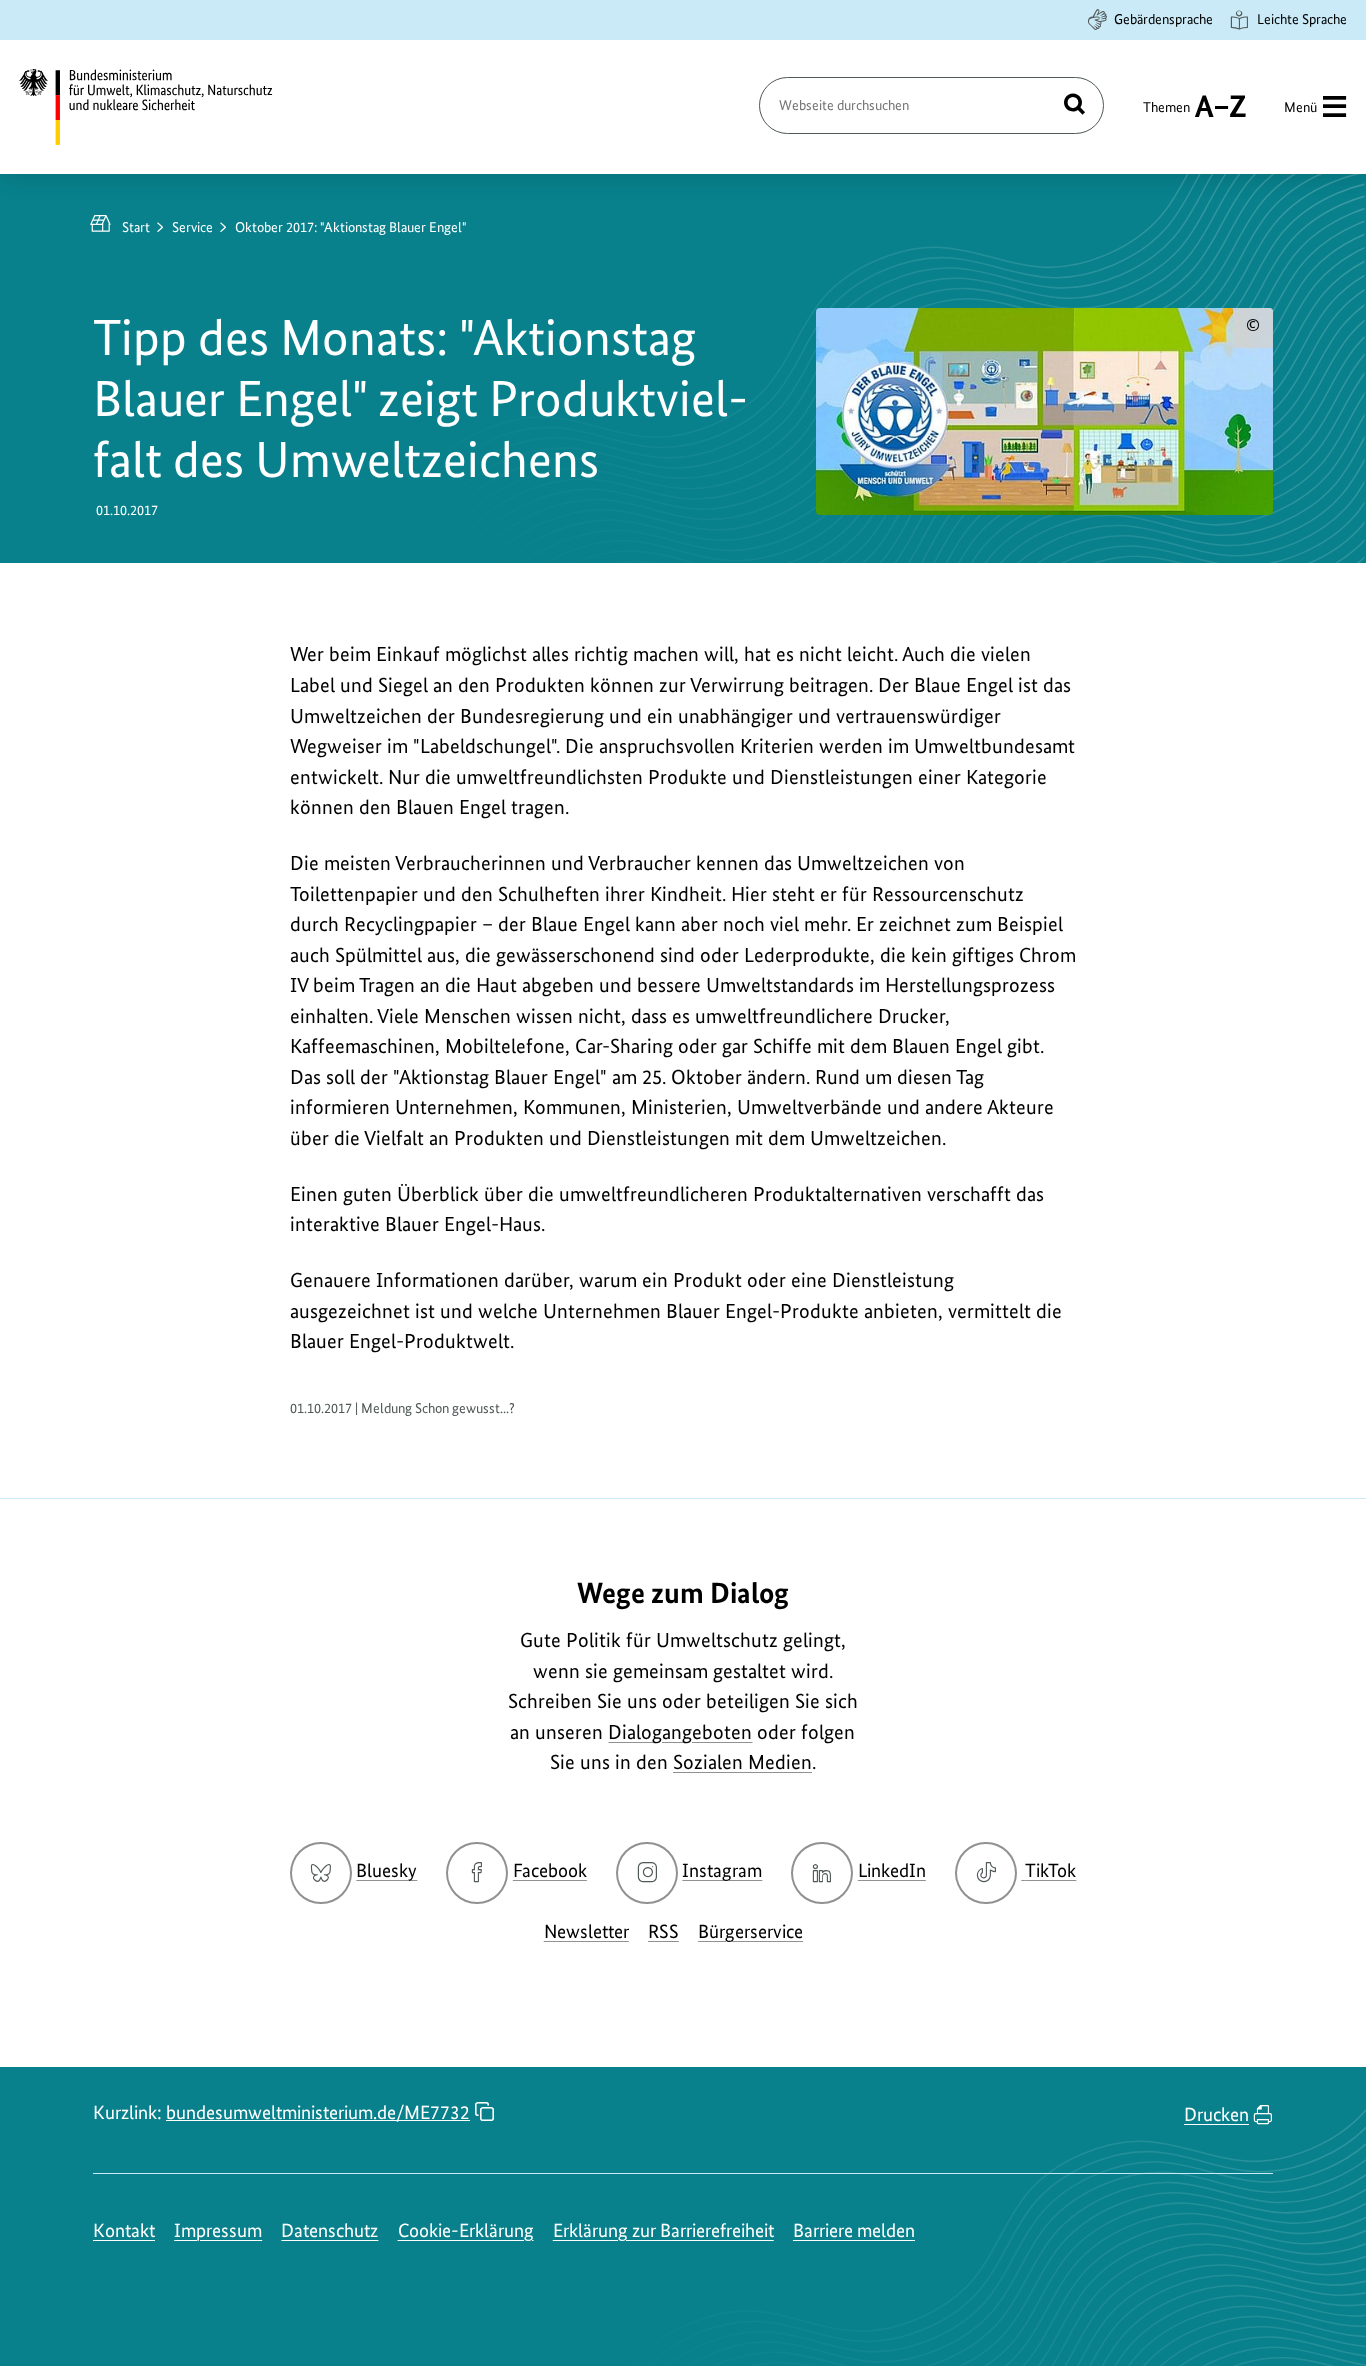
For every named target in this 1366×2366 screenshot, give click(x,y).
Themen (1166, 116)
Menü (1300, 107)
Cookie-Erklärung (466, 2230)
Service (192, 227)
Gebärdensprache (1163, 19)
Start (136, 227)
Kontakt (124, 2230)
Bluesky (386, 1870)
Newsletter (586, 1931)
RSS (663, 1931)
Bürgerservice (750, 1931)
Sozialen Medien (742, 1762)
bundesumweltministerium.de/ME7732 (318, 2112)
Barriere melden (854, 2230)
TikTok (1050, 1870)
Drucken (1216, 2114)
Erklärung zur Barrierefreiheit (663, 2230)
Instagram (722, 1870)
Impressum (218, 2230)
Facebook (550, 1870)
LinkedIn (892, 1870)
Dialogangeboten (680, 1732)
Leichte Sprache (1302, 19)
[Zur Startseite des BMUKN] (163, 107)
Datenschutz (329, 2230)
